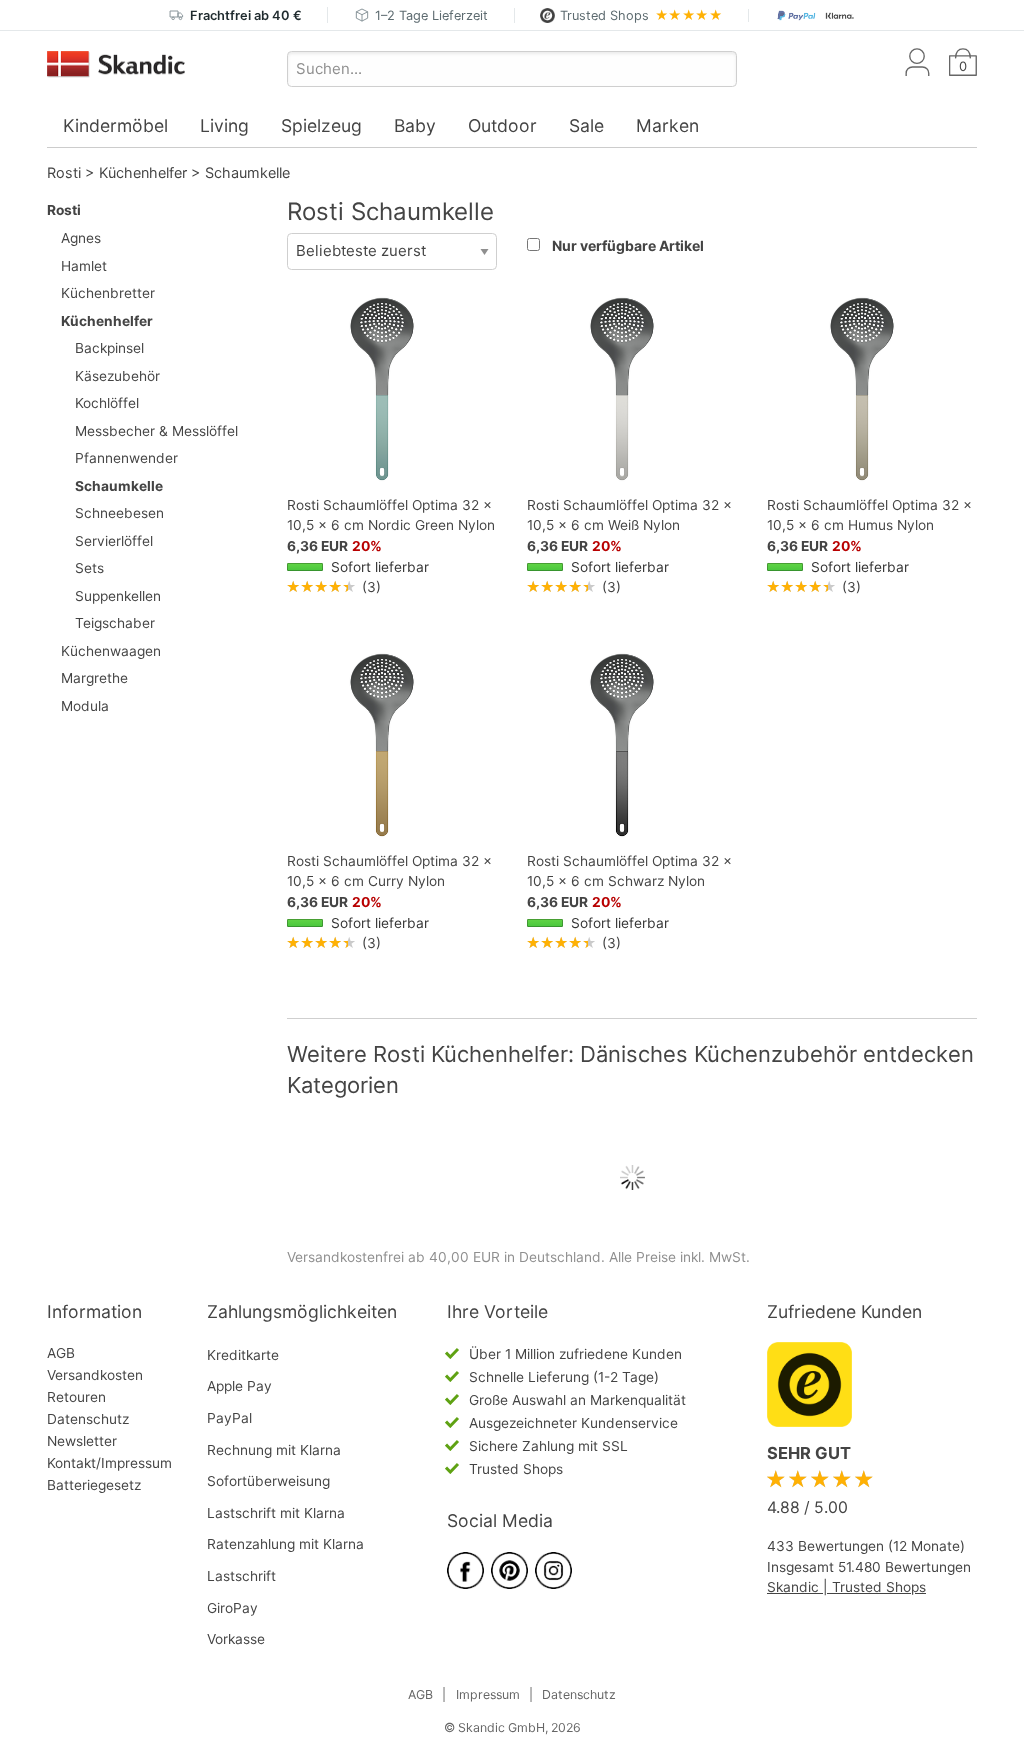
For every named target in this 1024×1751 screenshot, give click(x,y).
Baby (415, 125)
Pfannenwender (126, 458)
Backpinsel (109, 348)
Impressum (488, 1694)
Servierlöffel (114, 541)
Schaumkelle (247, 172)
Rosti (64, 172)
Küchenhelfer (143, 172)
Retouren (76, 1397)
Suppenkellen (118, 596)
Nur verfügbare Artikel (628, 245)
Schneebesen (119, 513)
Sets (89, 568)
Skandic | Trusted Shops (846, 1587)
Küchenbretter (108, 293)
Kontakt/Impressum (109, 1463)
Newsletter (82, 1441)
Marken (667, 125)
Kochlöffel (107, 403)
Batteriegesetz (94, 1485)
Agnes (81, 238)
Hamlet (84, 266)
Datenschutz (88, 1419)
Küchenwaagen (111, 651)
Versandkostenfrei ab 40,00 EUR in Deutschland (444, 1257)
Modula (85, 706)
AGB (61, 1353)
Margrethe (94, 678)
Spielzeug (321, 125)
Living (224, 125)
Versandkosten (95, 1375)
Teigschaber (115, 623)
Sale (586, 125)
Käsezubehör (117, 376)
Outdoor (502, 125)
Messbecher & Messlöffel (156, 431)
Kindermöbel (115, 125)
